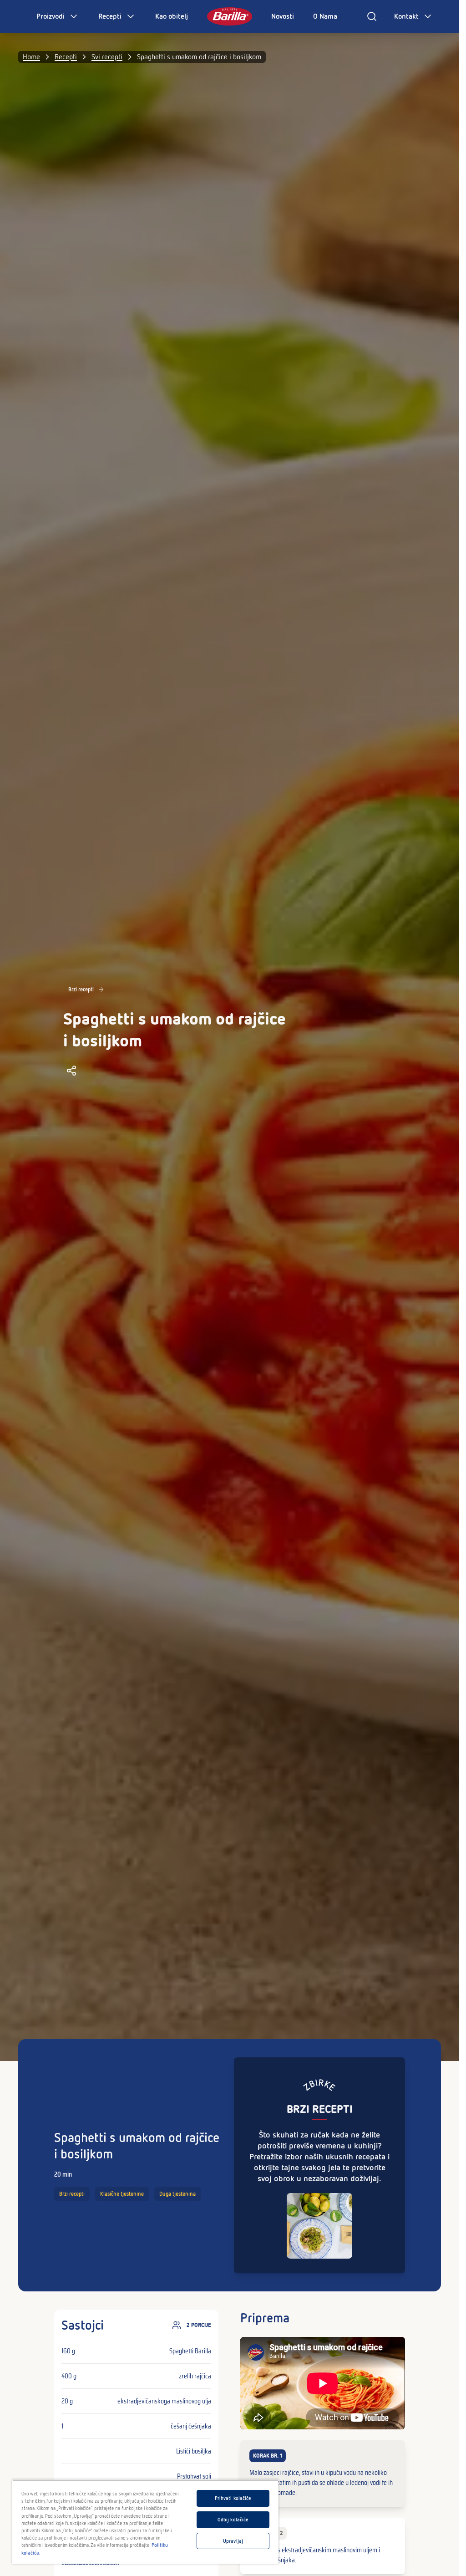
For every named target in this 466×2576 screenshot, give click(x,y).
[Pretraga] (372, 16)
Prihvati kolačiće (233, 2498)
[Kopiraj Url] (71, 1071)
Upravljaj (233, 2541)
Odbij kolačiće (233, 2520)
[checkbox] (322, 2474)
